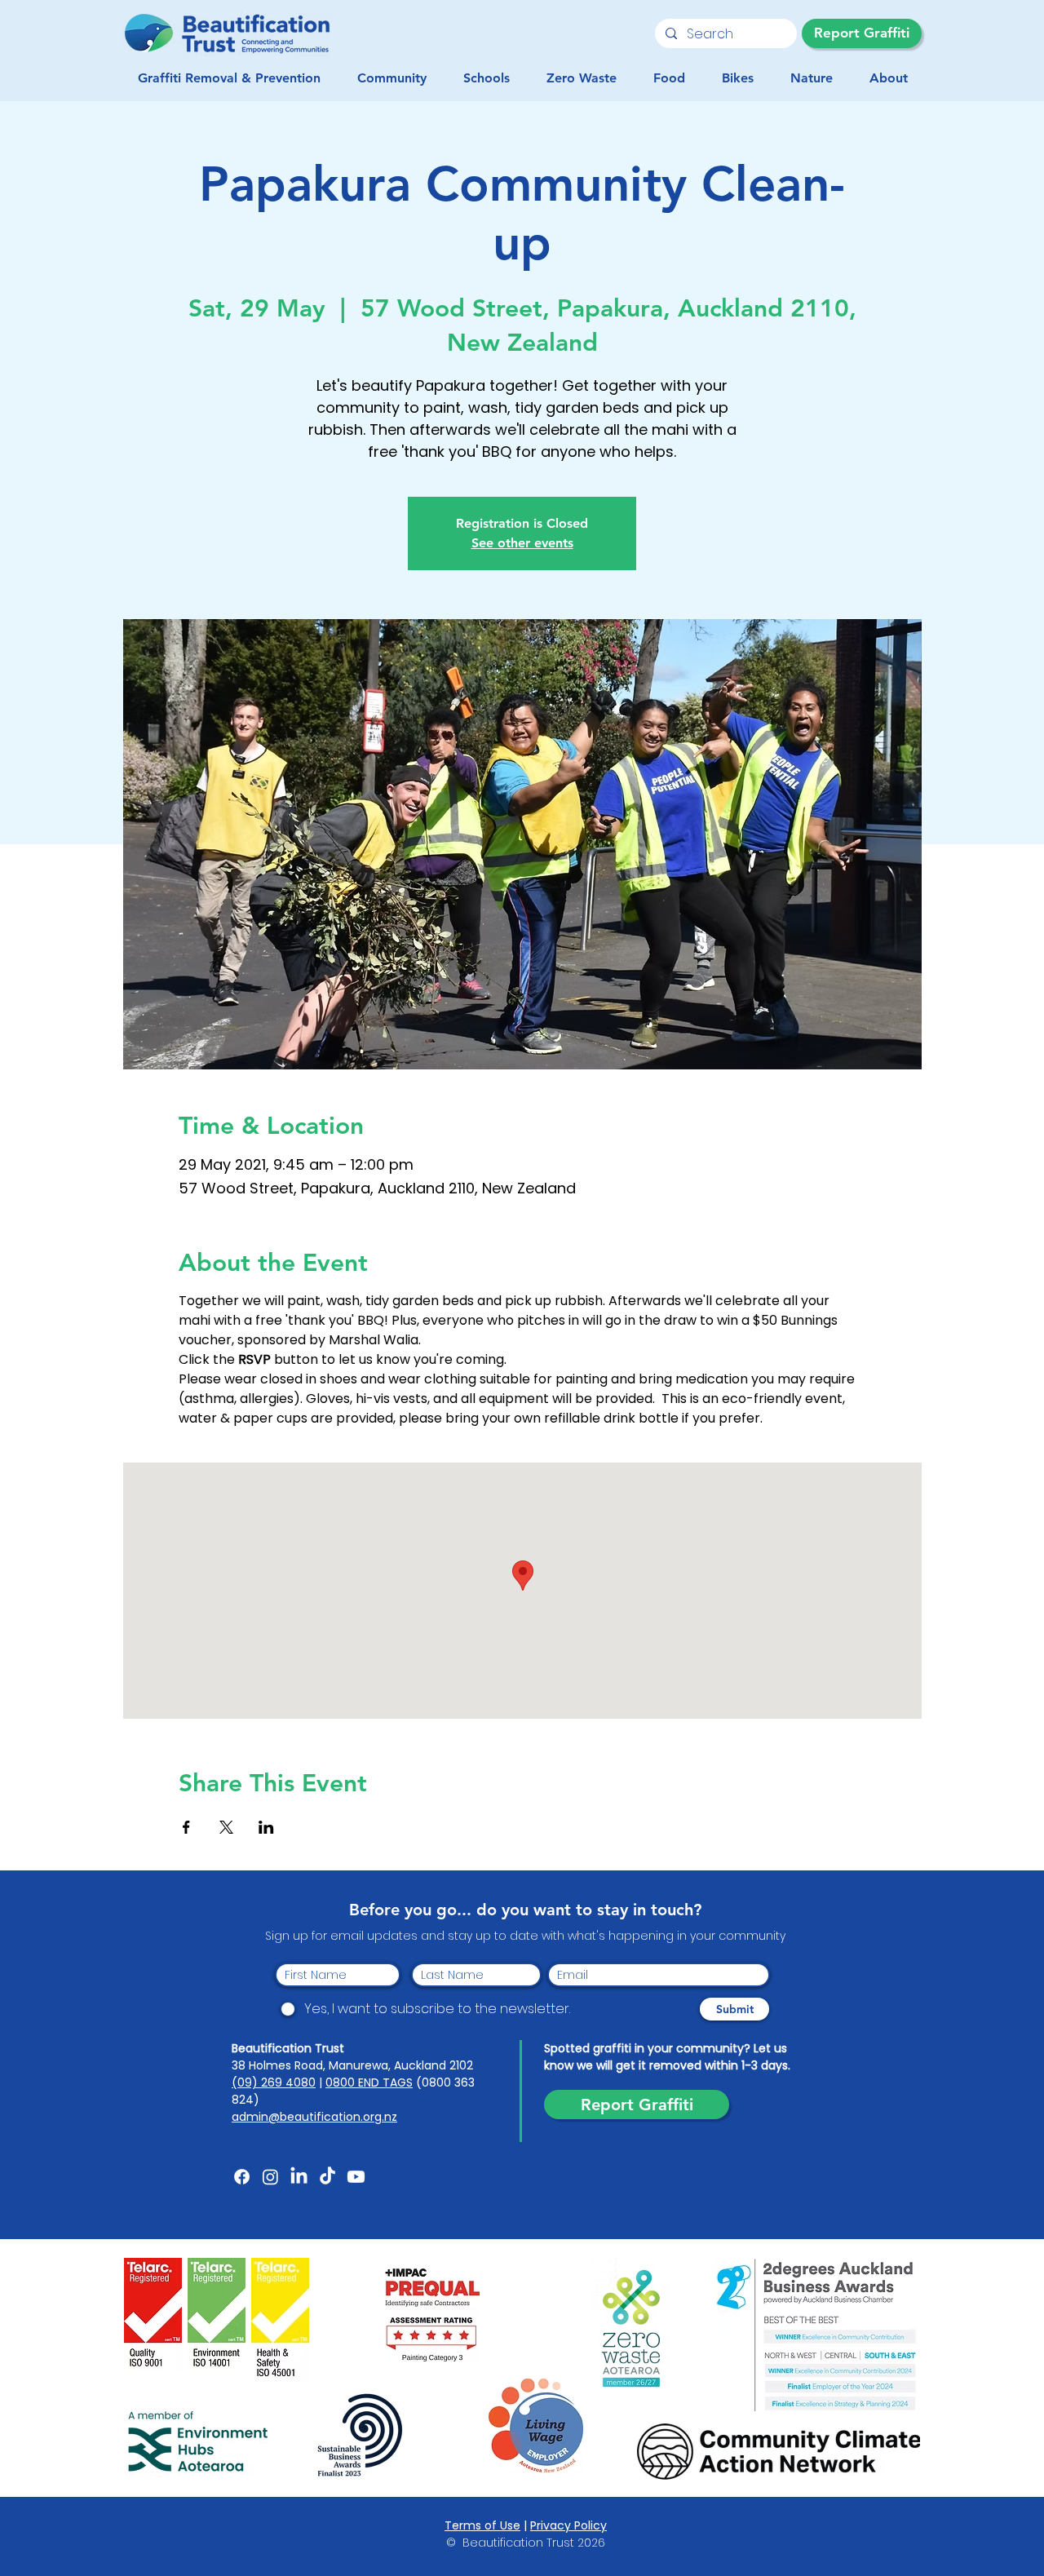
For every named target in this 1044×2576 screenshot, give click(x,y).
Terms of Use (482, 2525)
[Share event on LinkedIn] (266, 1827)
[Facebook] (242, 2177)
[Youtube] (356, 2177)
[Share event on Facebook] (186, 1827)
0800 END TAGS (369, 2082)
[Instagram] (270, 2177)
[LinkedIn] (299, 2177)
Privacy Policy (568, 2525)
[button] (391, 78)
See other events (522, 543)
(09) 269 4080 (274, 2082)
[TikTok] (327, 2177)
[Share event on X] (226, 1827)
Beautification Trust (288, 2048)
